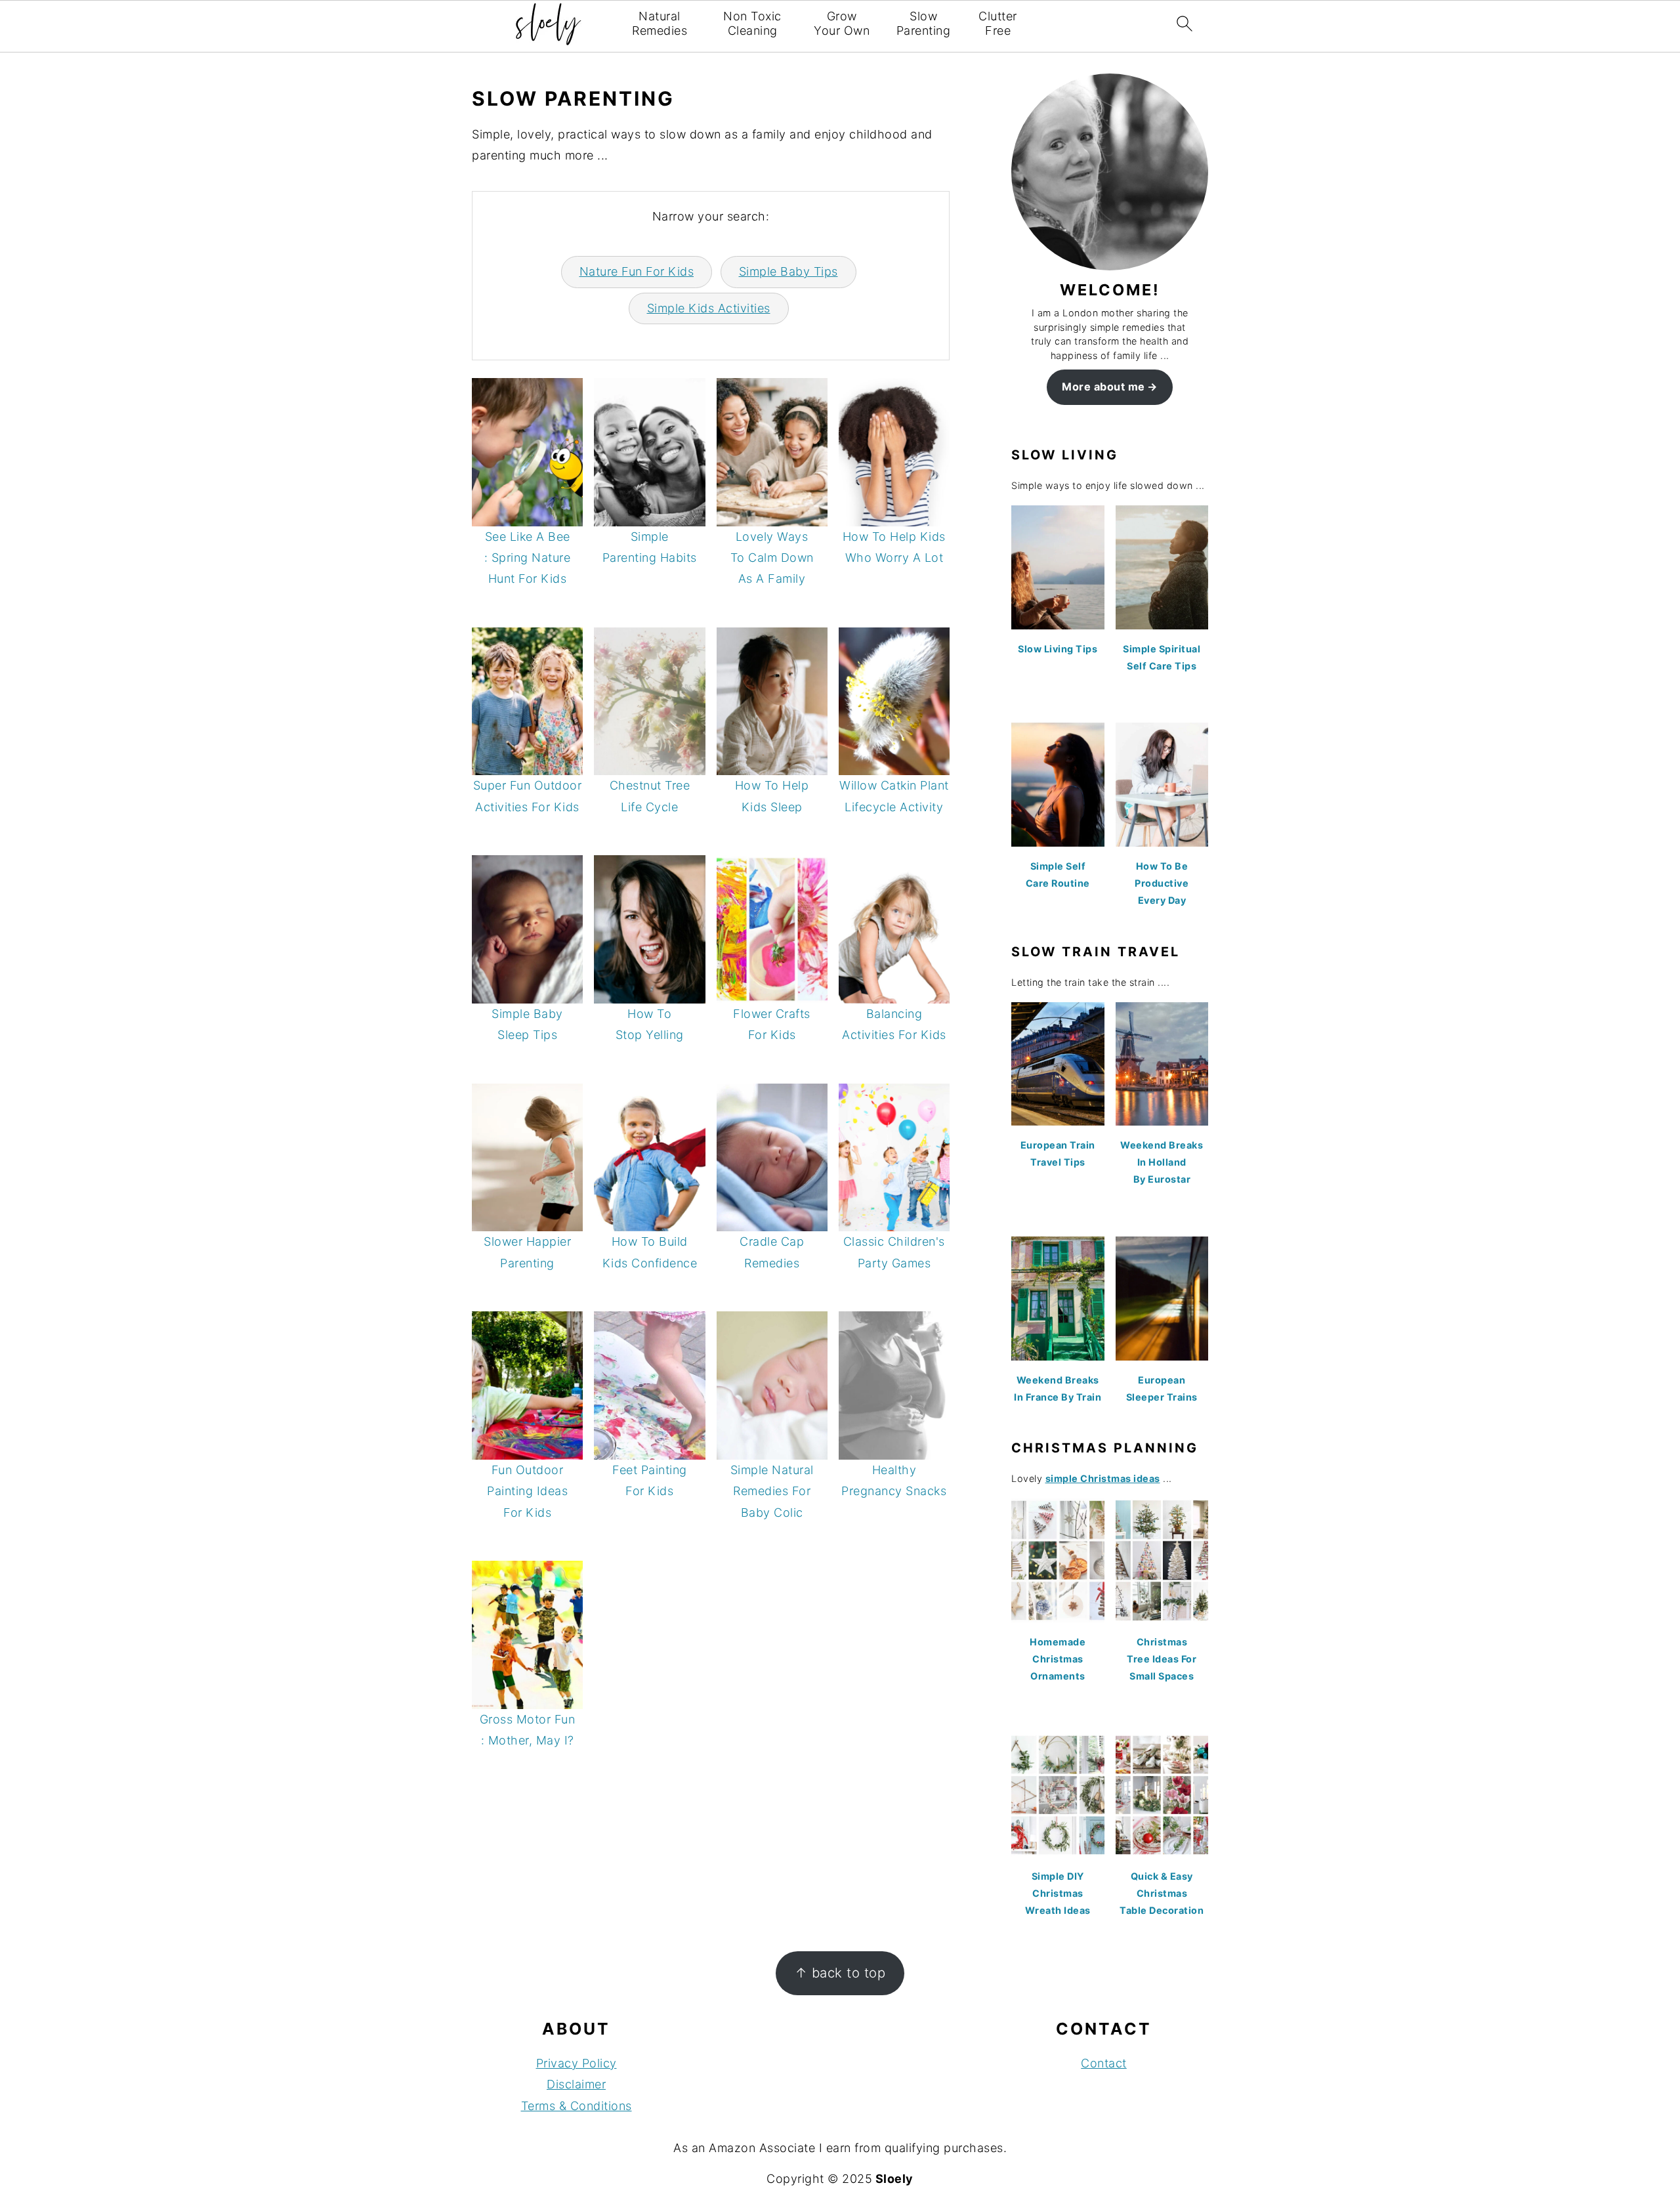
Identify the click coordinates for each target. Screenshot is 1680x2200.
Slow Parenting (924, 23)
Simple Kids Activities (709, 308)
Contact (1104, 2063)
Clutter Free (998, 23)
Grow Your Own (842, 23)
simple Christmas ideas (1103, 1478)
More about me (1103, 387)
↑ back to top (840, 1973)
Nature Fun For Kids (637, 271)
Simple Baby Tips (788, 271)
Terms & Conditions (577, 2106)
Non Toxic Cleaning (752, 23)
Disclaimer (576, 2084)
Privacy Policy (577, 2063)
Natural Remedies (660, 23)
